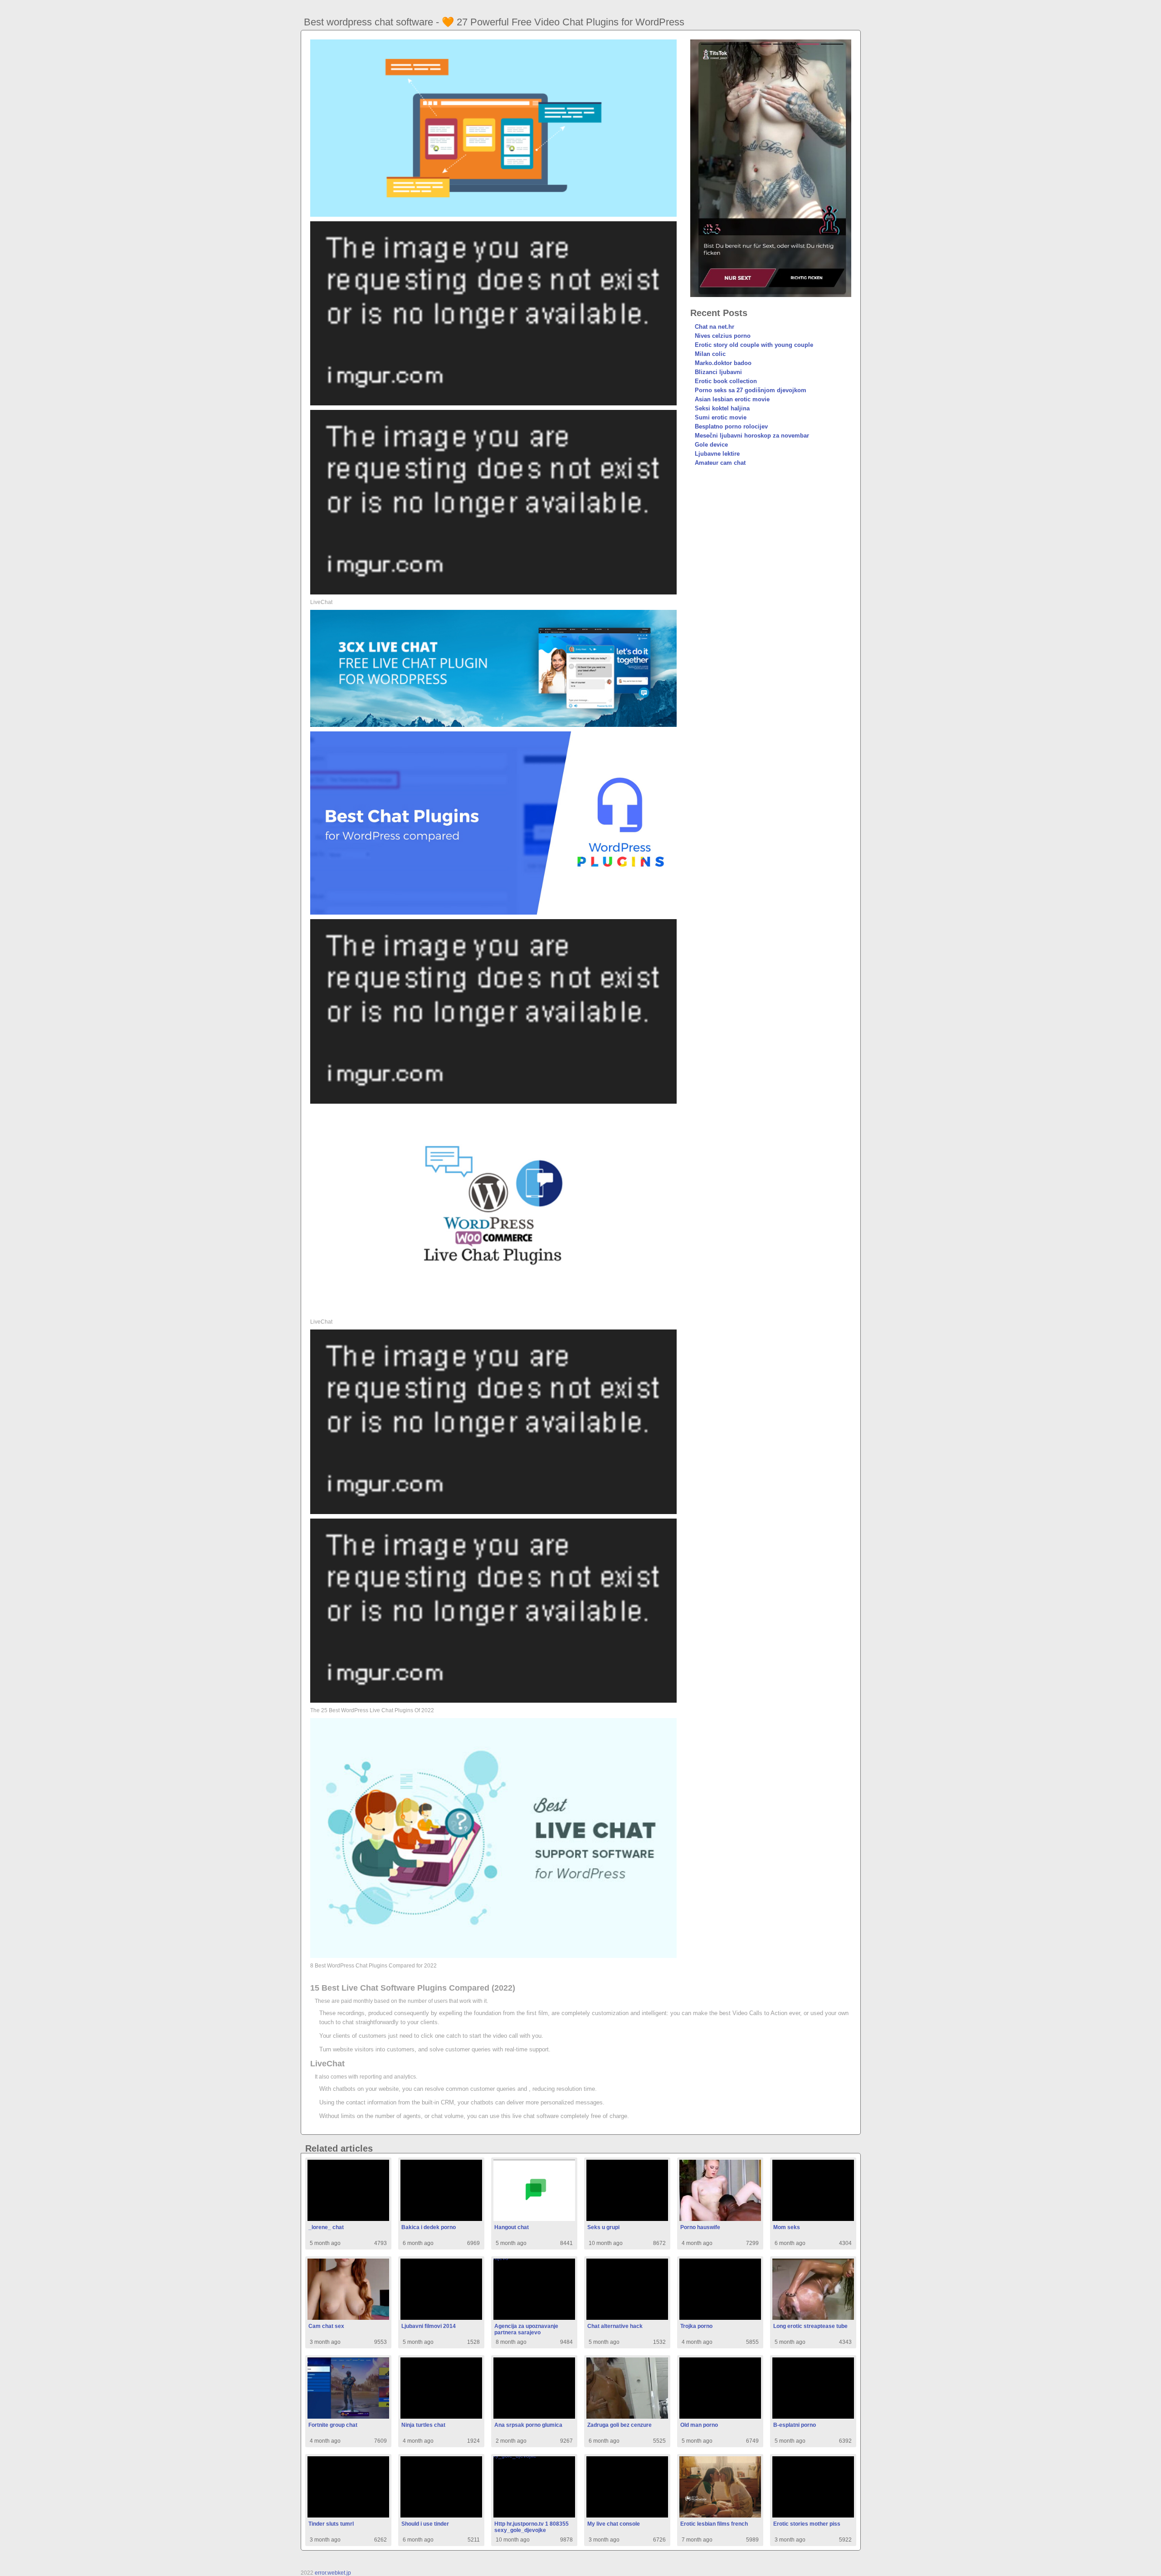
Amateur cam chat (720, 463)
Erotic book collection (726, 381)
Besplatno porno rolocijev (731, 426)
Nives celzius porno (723, 336)
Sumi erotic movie (721, 417)
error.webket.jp (333, 2573)
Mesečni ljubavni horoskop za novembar (752, 436)
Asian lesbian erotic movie (732, 399)
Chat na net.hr (715, 327)
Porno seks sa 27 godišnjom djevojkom (751, 390)
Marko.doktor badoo (723, 363)
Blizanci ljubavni (718, 372)
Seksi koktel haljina (722, 408)
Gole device (711, 445)
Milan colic (710, 354)
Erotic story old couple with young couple (754, 345)
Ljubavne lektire (717, 454)
